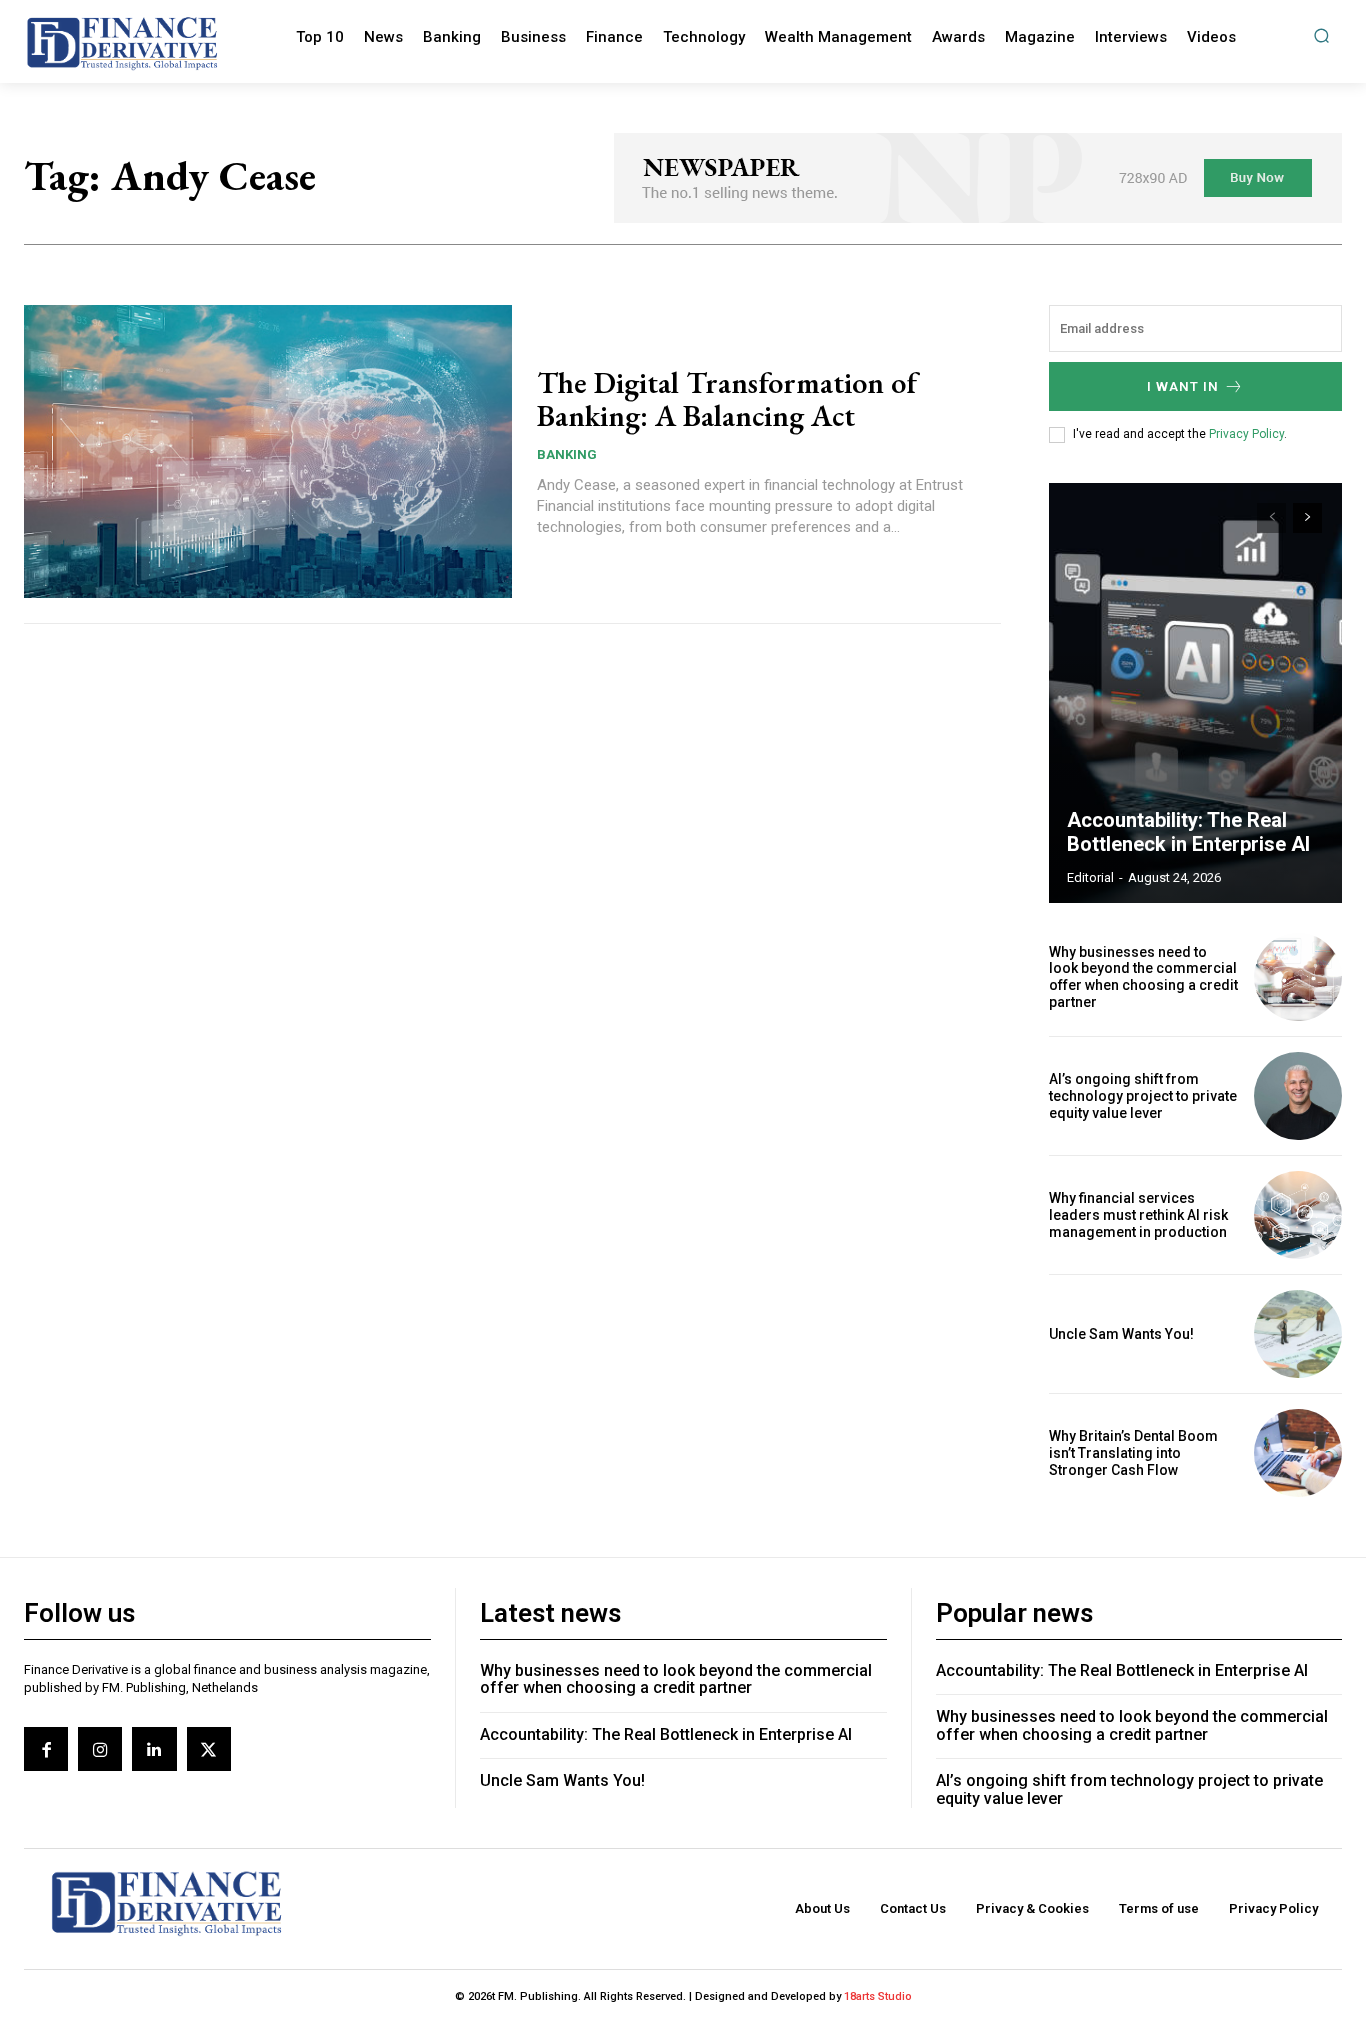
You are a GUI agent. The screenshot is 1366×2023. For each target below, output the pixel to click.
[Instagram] (100, 1749)
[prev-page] (1271, 518)
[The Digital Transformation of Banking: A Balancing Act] (268, 451)
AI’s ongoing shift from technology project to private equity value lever (1143, 1096)
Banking (567, 454)
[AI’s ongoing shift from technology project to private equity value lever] (1298, 1096)
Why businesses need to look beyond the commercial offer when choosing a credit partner (1143, 977)
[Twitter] (209, 1749)
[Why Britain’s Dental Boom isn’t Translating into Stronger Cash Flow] (1298, 1453)
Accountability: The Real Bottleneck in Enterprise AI (1188, 832)
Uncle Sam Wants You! (1121, 1334)
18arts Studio (878, 1996)
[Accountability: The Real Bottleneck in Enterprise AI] (1196, 693)
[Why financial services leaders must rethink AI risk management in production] (1298, 1215)
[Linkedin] (154, 1749)
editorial (1090, 877)
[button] (1321, 35)
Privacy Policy (1246, 434)
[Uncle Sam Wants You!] (1298, 1334)
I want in (1183, 386)
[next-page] (1307, 518)
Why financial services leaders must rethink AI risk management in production (1138, 1215)
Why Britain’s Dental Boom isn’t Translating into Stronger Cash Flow (1133, 1453)
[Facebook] (46, 1749)
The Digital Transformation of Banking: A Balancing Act (727, 399)
